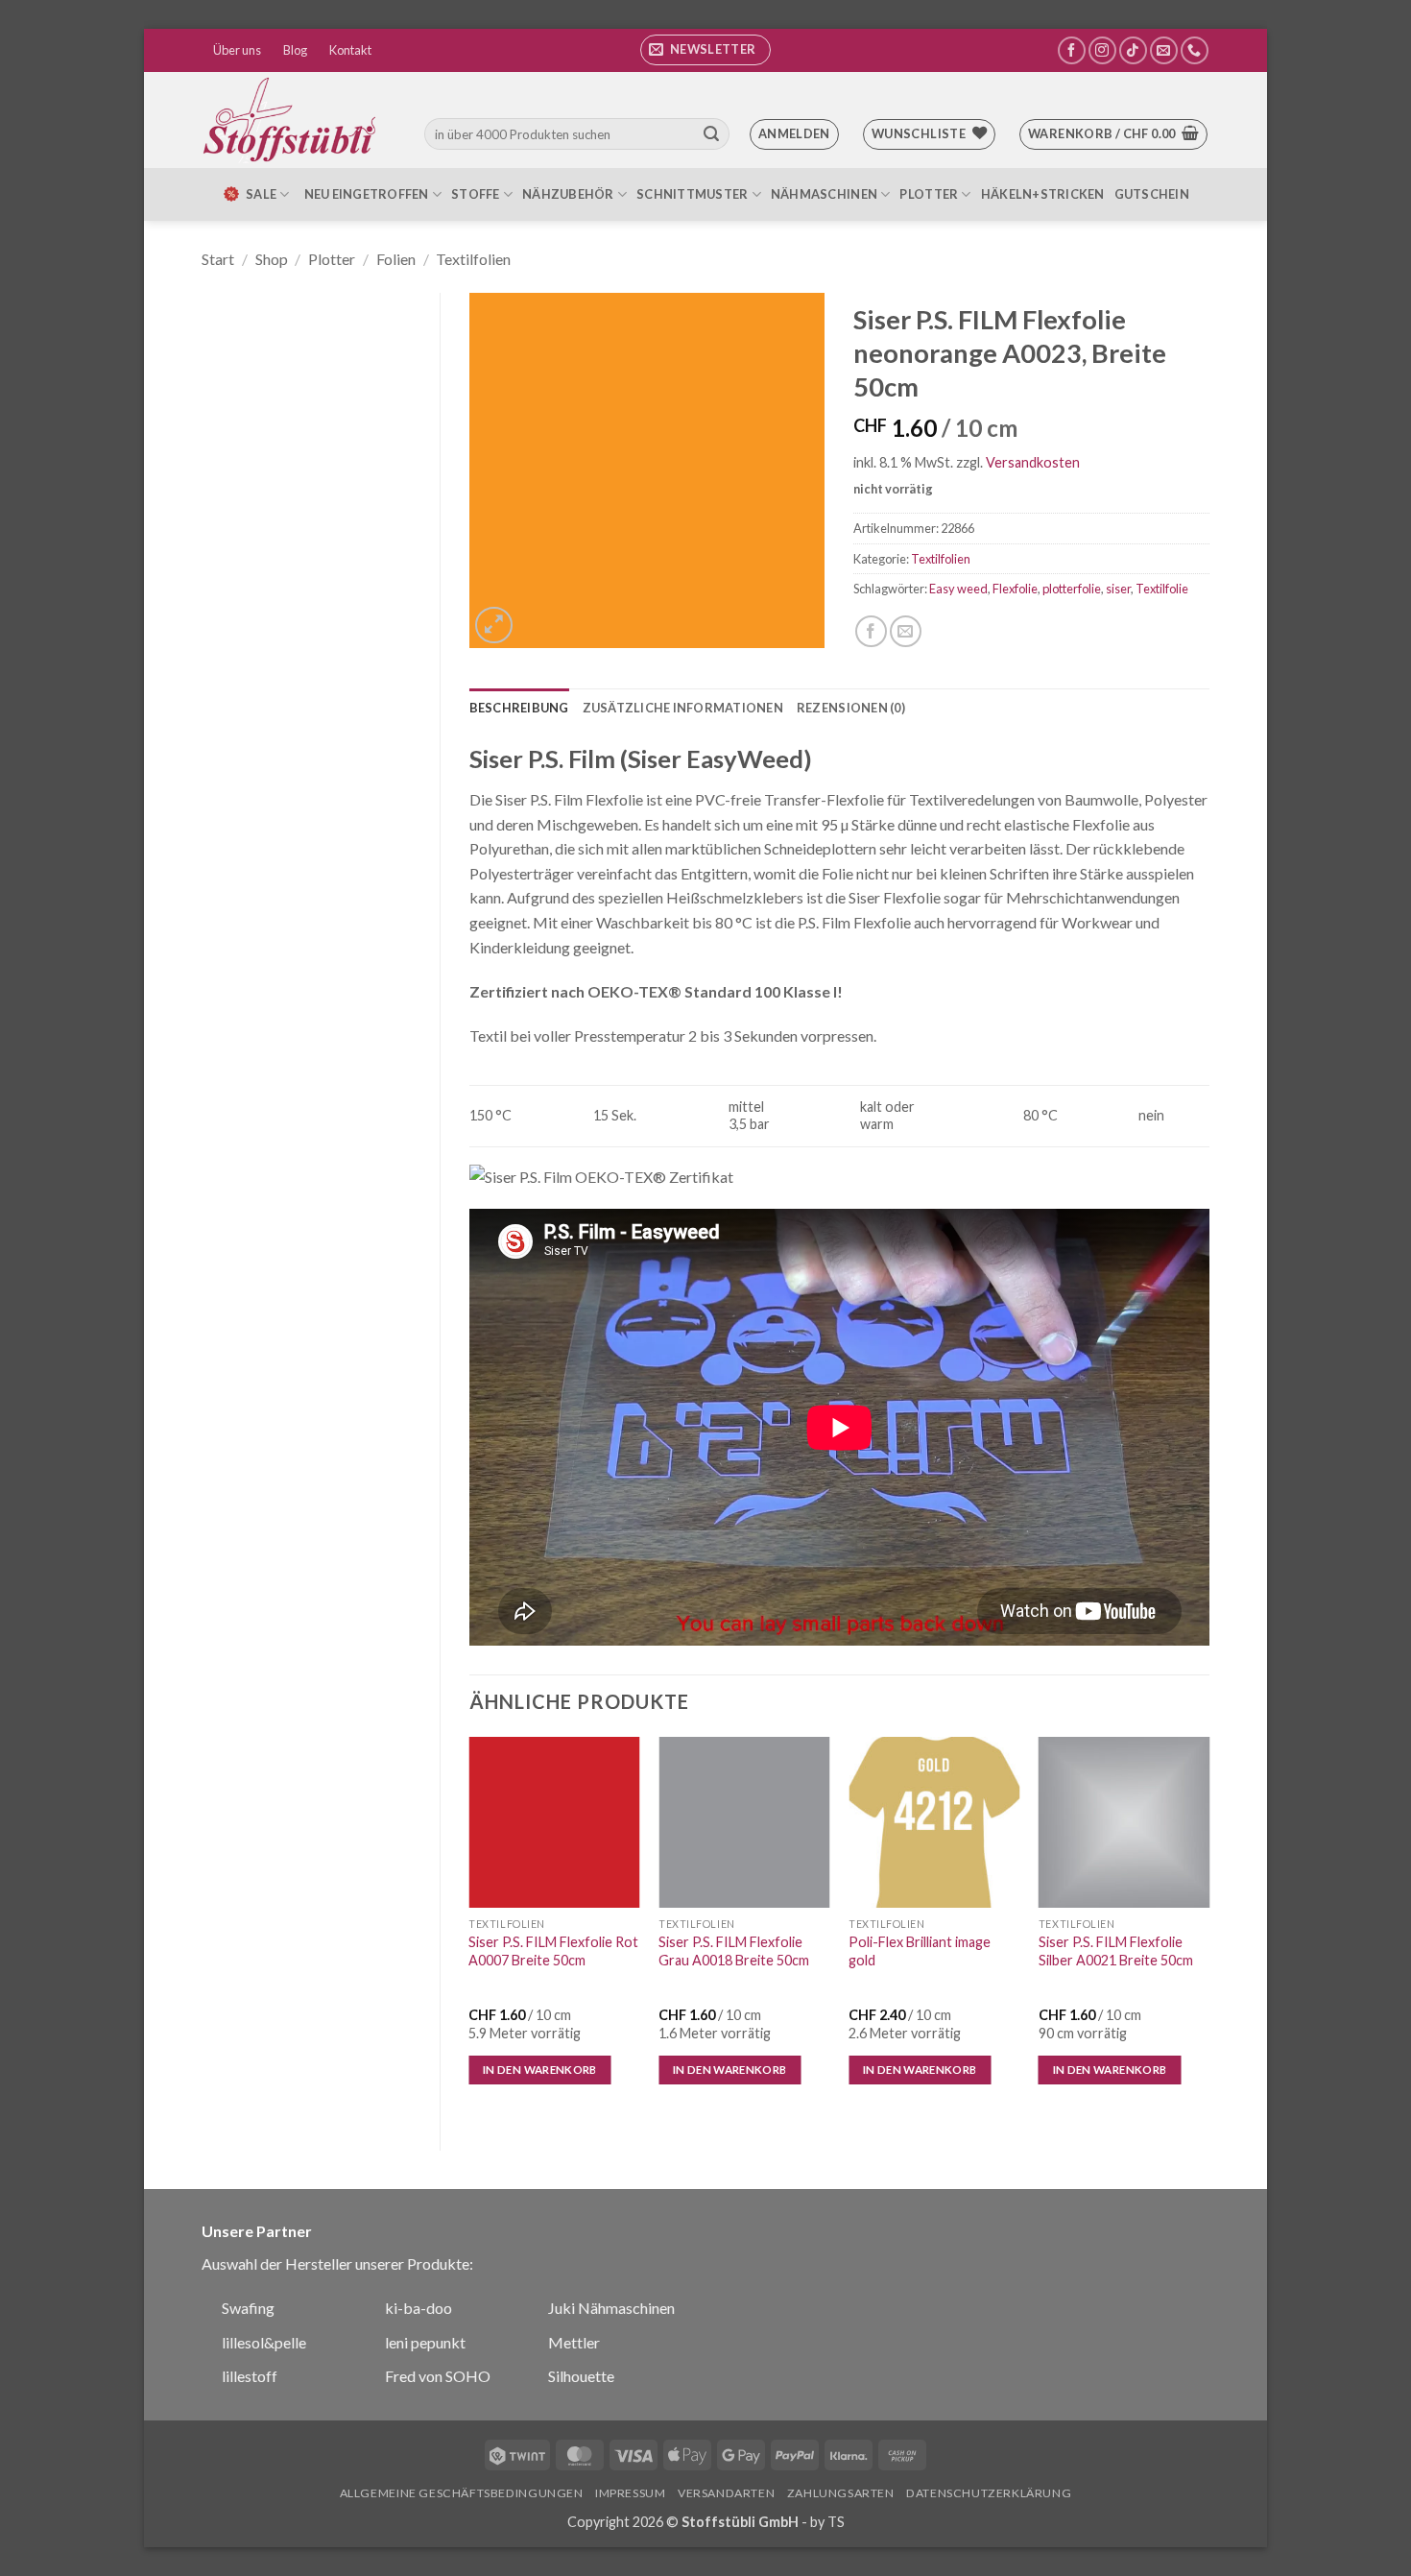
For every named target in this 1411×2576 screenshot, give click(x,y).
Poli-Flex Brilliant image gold (920, 1951)
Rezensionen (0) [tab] (851, 708)
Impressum (631, 2493)
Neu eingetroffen (367, 194)
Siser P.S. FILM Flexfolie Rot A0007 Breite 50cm (553, 1951)
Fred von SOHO (438, 2376)
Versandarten (726, 2493)
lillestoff (250, 2376)
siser (1118, 589)
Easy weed (958, 589)
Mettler (574, 2342)
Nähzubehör (568, 194)
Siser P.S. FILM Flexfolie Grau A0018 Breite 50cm (734, 1951)
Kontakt (350, 50)
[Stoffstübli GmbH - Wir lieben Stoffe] (293, 120)
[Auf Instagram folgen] (1102, 50)
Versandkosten (1033, 462)
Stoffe (476, 194)
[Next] (1208, 1927)
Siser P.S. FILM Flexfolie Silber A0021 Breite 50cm (1116, 1951)
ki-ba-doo (419, 2308)
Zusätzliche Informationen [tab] (683, 708)
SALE (261, 194)
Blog (295, 50)
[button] (705, 50)
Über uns (237, 50)
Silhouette (581, 2376)
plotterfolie (1072, 589)
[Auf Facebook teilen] (871, 631)
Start (218, 259)
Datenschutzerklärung (989, 2493)
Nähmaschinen (824, 194)
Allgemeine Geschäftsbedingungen (462, 2493)
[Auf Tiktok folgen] (1133, 50)
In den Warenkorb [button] (540, 2070)
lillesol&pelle (264, 2342)
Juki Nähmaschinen (611, 2308)
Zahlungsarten (841, 2493)
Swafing (248, 2308)
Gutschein (1152, 194)
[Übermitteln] (711, 134)
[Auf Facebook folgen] (1072, 50)
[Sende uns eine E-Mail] (1164, 50)
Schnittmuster (692, 194)
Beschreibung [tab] (519, 708)
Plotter (929, 194)
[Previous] (470, 1927)
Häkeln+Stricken (1043, 194)
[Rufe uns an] (1195, 50)
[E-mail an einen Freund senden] (906, 631)
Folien (396, 259)
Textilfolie (1162, 589)
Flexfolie (1015, 589)
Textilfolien (473, 259)
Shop (272, 259)
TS (836, 2522)
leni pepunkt (425, 2342)
